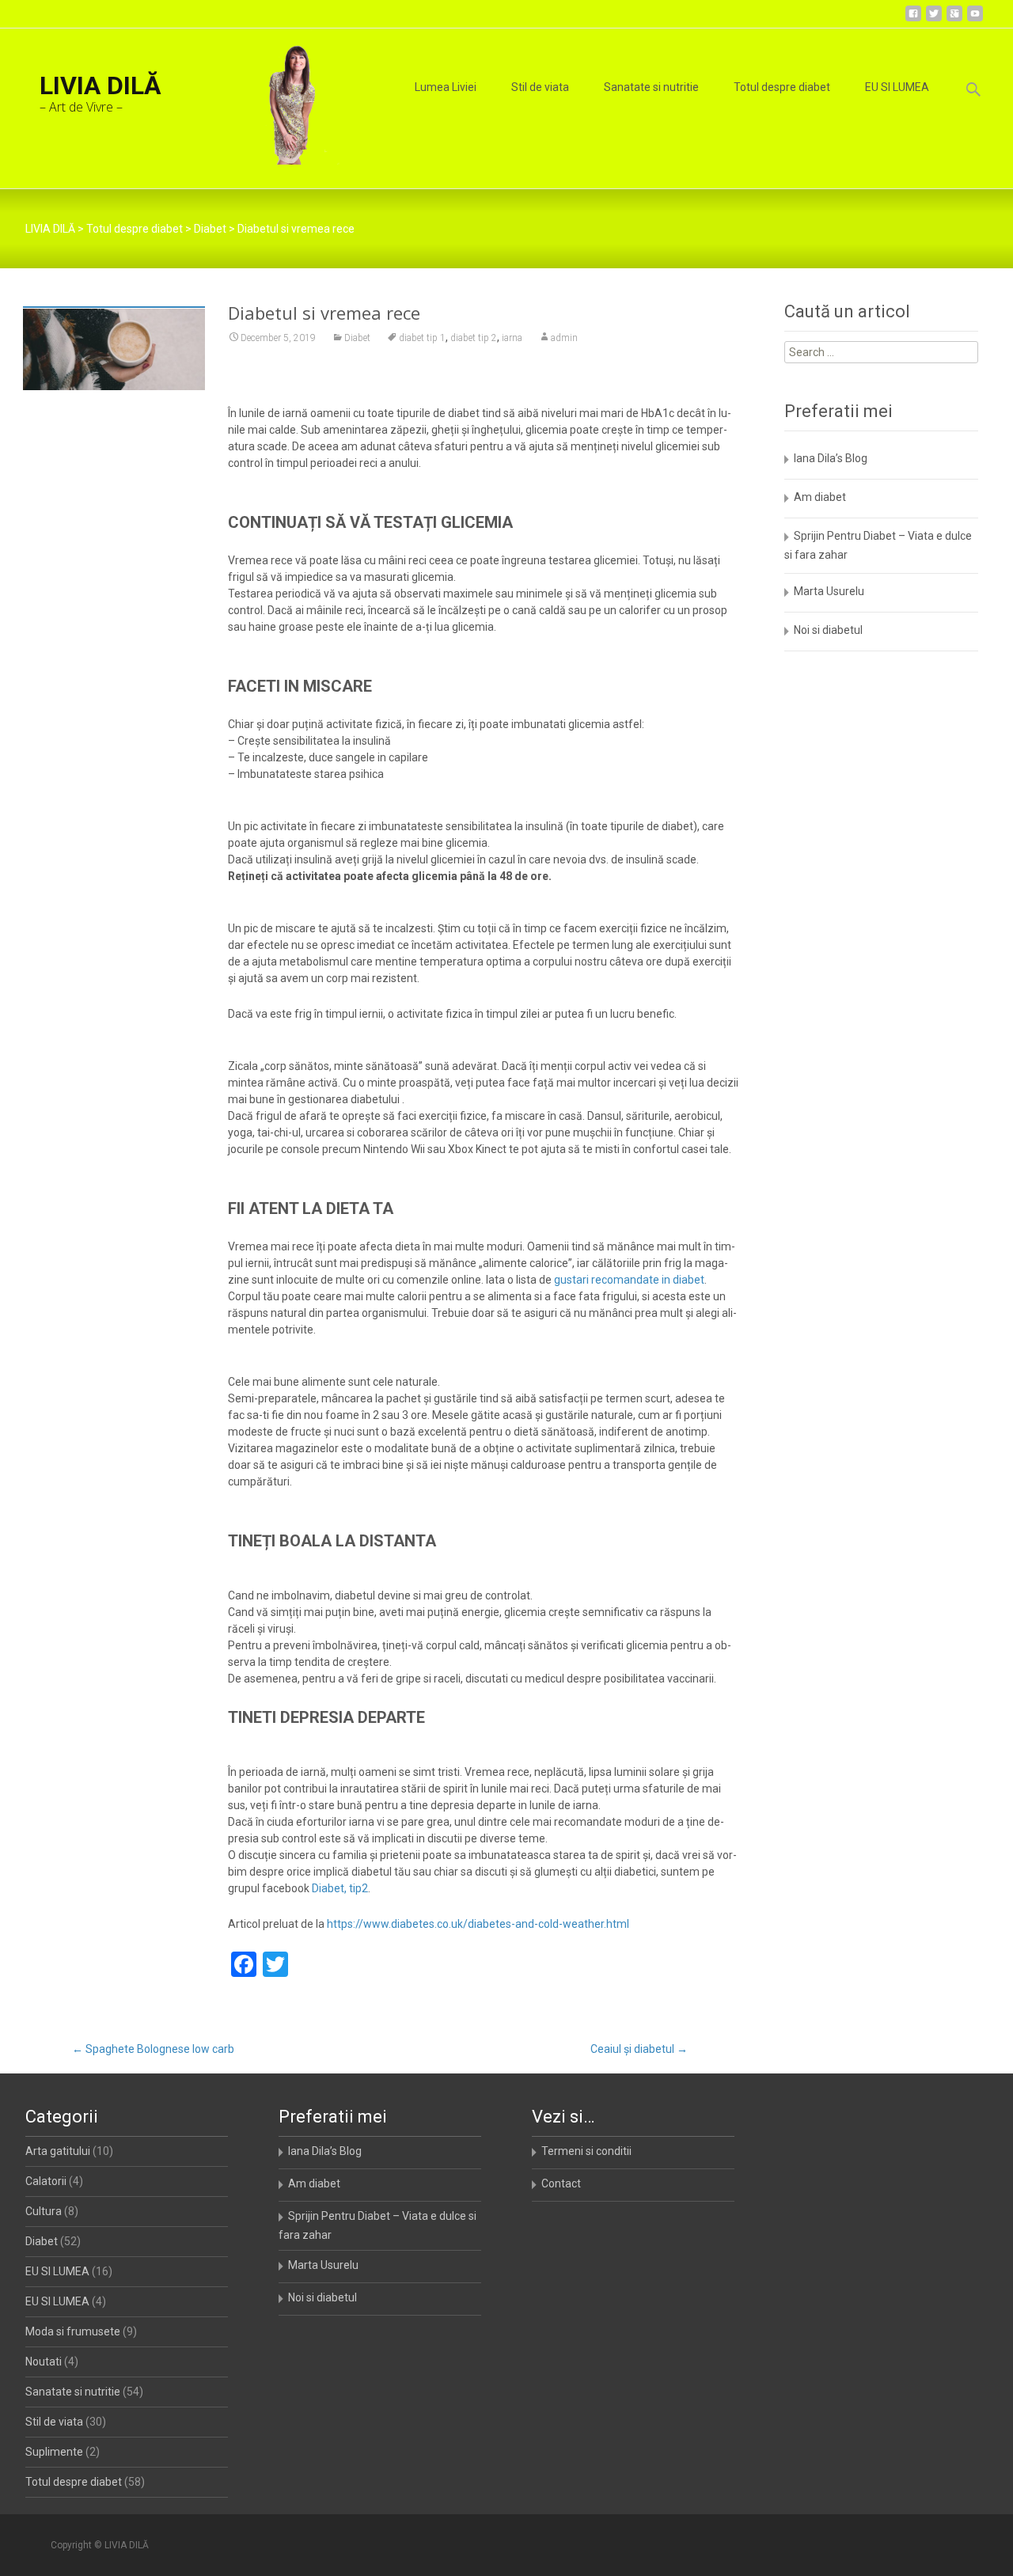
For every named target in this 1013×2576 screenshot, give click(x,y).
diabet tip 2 (474, 338)
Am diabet (820, 497)
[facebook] (913, 19)
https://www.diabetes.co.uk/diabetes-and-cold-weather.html (478, 1924)
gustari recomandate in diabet (629, 1280)
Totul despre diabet (782, 87)
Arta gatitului (58, 2151)
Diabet (357, 338)
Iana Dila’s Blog (831, 458)
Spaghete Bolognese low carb (153, 2049)
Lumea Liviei (446, 87)
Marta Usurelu (829, 591)
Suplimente (54, 2452)
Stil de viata (540, 87)
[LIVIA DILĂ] (283, 97)
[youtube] (975, 19)
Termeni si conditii (586, 2151)
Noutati (44, 2362)
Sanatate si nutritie (651, 87)
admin (564, 338)
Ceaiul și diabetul (639, 2049)
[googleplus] (954, 19)
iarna (512, 338)
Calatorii (46, 2181)
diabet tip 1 (422, 338)
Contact (561, 2183)
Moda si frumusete (73, 2331)
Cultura (44, 2211)
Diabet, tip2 (340, 1888)
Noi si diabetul (828, 630)
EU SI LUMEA (897, 87)
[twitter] (934, 19)
